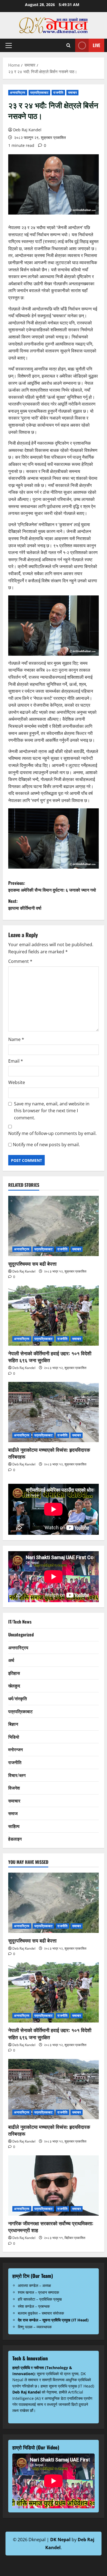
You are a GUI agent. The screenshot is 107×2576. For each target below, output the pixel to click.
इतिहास (14, 1673)
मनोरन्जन (16, 1749)
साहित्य (14, 1826)
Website (17, 1082)
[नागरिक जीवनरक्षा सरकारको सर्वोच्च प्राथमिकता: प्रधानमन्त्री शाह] (54, 2186)
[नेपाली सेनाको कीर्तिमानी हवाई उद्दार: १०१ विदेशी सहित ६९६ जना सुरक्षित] (54, 1316)
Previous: (52, 886)
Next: (25, 905)
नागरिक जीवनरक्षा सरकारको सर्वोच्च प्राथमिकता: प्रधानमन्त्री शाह (51, 2226)
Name (16, 1039)
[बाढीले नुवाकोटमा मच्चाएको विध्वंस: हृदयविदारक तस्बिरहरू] (54, 1412)
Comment (20, 961)
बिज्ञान (13, 1724)
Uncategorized (21, 1634)
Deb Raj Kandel (27, 130)
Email (16, 1061)
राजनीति (58, 92)
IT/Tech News (20, 1622)
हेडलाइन (15, 1839)
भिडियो (14, 1737)
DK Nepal (60, 2540)
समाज (13, 1813)
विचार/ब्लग (17, 1775)
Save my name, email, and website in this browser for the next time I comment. (52, 1111)
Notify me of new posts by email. (46, 1145)
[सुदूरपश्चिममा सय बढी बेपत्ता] (54, 1226)
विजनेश (14, 1788)
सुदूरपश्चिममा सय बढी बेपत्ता (32, 1263)
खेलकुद (14, 1685)
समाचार (72, 92)
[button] (9, 45)
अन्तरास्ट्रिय (18, 92)
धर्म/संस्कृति (18, 1698)
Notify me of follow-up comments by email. (52, 1133)
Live (96, 45)
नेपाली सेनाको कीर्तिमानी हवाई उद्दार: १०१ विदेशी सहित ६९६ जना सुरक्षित (50, 1357)
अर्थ (11, 1660)
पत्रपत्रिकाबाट (40, 92)
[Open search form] (68, 45)
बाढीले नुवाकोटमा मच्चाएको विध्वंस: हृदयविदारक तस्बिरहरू (49, 1453)
